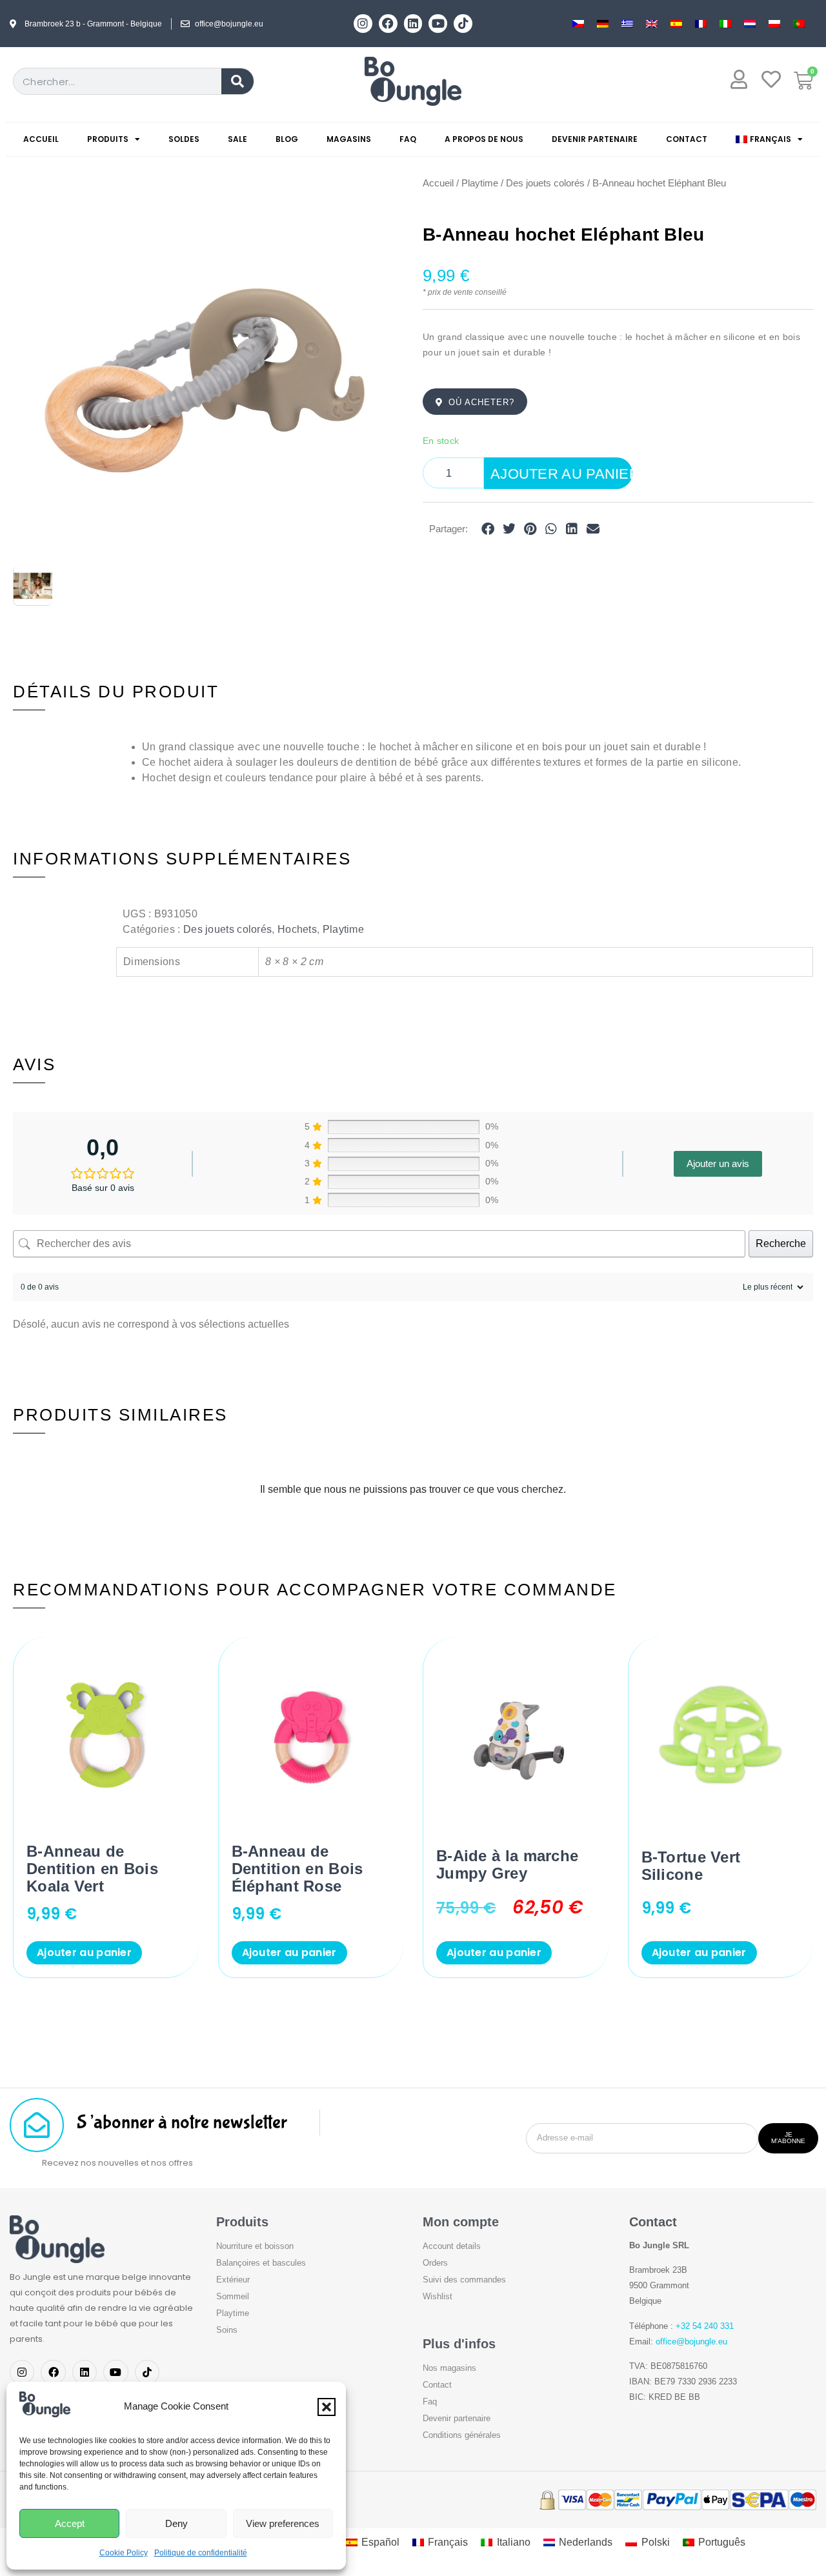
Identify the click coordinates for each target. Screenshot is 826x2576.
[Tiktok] (463, 24)
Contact (687, 139)
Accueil (41, 139)
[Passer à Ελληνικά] (627, 24)
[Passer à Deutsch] (603, 24)
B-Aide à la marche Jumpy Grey (507, 1864)
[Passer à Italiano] (725, 24)
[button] (327, 2407)
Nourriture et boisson (255, 2246)
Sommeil (233, 2296)
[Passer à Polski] (774, 24)
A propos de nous (484, 139)
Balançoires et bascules (261, 2263)
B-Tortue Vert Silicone (691, 1866)
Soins (227, 2330)
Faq (408, 139)
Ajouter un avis (718, 1163)
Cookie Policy (124, 2553)
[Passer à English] (652, 24)
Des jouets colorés (545, 183)
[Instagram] (363, 24)
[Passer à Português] (799, 24)
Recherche (781, 1243)
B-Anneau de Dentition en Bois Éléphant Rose (297, 1869)
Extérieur (233, 2280)
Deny (176, 2523)
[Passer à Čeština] (578, 24)
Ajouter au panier (561, 474)
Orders (435, 2263)
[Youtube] (438, 24)
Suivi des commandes (464, 2280)
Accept (70, 2523)
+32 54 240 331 (705, 2326)
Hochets (297, 929)
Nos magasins (449, 2368)
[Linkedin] (413, 24)
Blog (287, 139)
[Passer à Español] (676, 24)
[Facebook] (388, 24)
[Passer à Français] (701, 24)
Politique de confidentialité (201, 2553)
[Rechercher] (237, 81)
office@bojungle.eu (691, 2341)
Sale (237, 139)
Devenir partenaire (595, 139)
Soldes (184, 139)
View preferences (283, 2523)
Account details (452, 2246)
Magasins (349, 139)
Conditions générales (462, 2435)
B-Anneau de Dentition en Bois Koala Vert (92, 1869)
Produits (108, 139)
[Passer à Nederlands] (750, 24)
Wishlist (438, 2296)
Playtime (480, 183)
